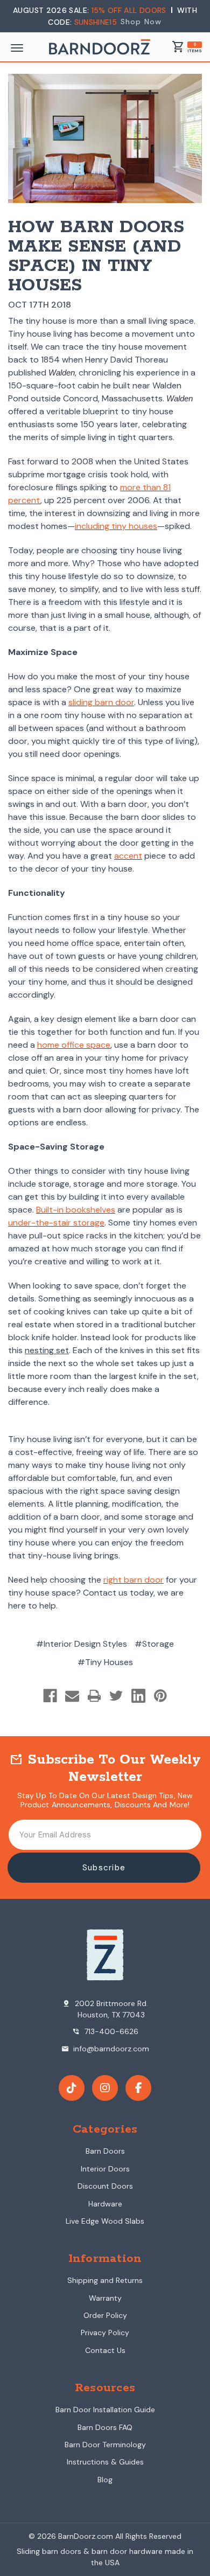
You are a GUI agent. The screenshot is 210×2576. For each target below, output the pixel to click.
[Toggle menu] (17, 48)
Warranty (105, 2298)
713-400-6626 (105, 2031)
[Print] (94, 1696)
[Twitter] (116, 1696)
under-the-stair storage (56, 1223)
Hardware (105, 2204)
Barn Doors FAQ (105, 2427)
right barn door (134, 1580)
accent (128, 856)
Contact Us (105, 2350)
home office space (74, 1045)
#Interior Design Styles (82, 1644)
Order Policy (105, 2315)
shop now (141, 22)
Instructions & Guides (105, 2462)
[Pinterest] (160, 1696)
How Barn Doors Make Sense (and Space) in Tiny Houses (96, 257)
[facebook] (138, 2088)
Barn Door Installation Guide (105, 2410)
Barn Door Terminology (105, 2445)
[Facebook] (50, 1696)
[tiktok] (72, 2088)
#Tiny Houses (105, 1662)
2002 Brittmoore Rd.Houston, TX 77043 (105, 2009)
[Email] (72, 1696)
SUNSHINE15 (96, 22)
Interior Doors (105, 2169)
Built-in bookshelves (76, 1210)
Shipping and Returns (105, 2280)
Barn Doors (105, 2151)
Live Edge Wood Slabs (105, 2221)
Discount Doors (105, 2186)
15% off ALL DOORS (130, 10)
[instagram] (105, 2088)
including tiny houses (116, 526)
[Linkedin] (138, 1696)
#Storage (154, 1644)
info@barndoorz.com (105, 2049)
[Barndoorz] (100, 47)
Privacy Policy (105, 2333)
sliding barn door (101, 702)
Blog (105, 2480)
